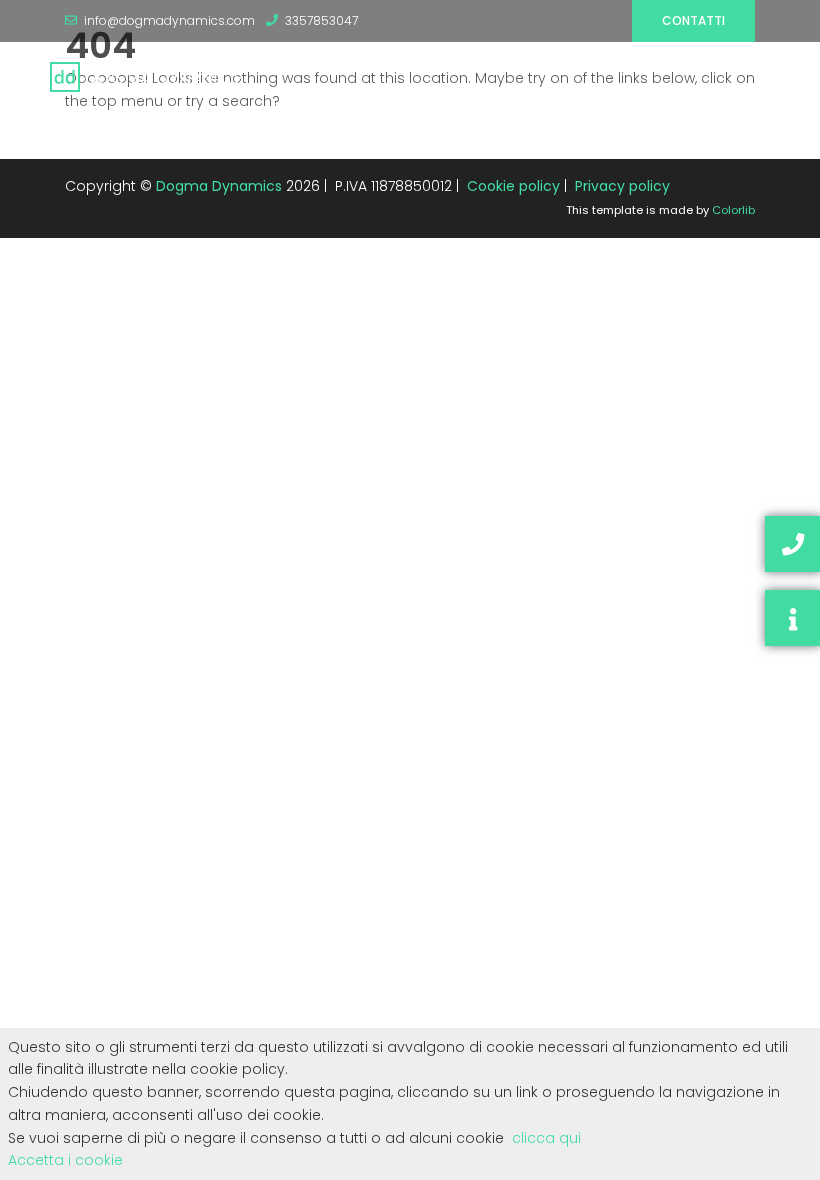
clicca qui (546, 1138)
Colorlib (733, 210)
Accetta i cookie (65, 1160)
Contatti (693, 20)
